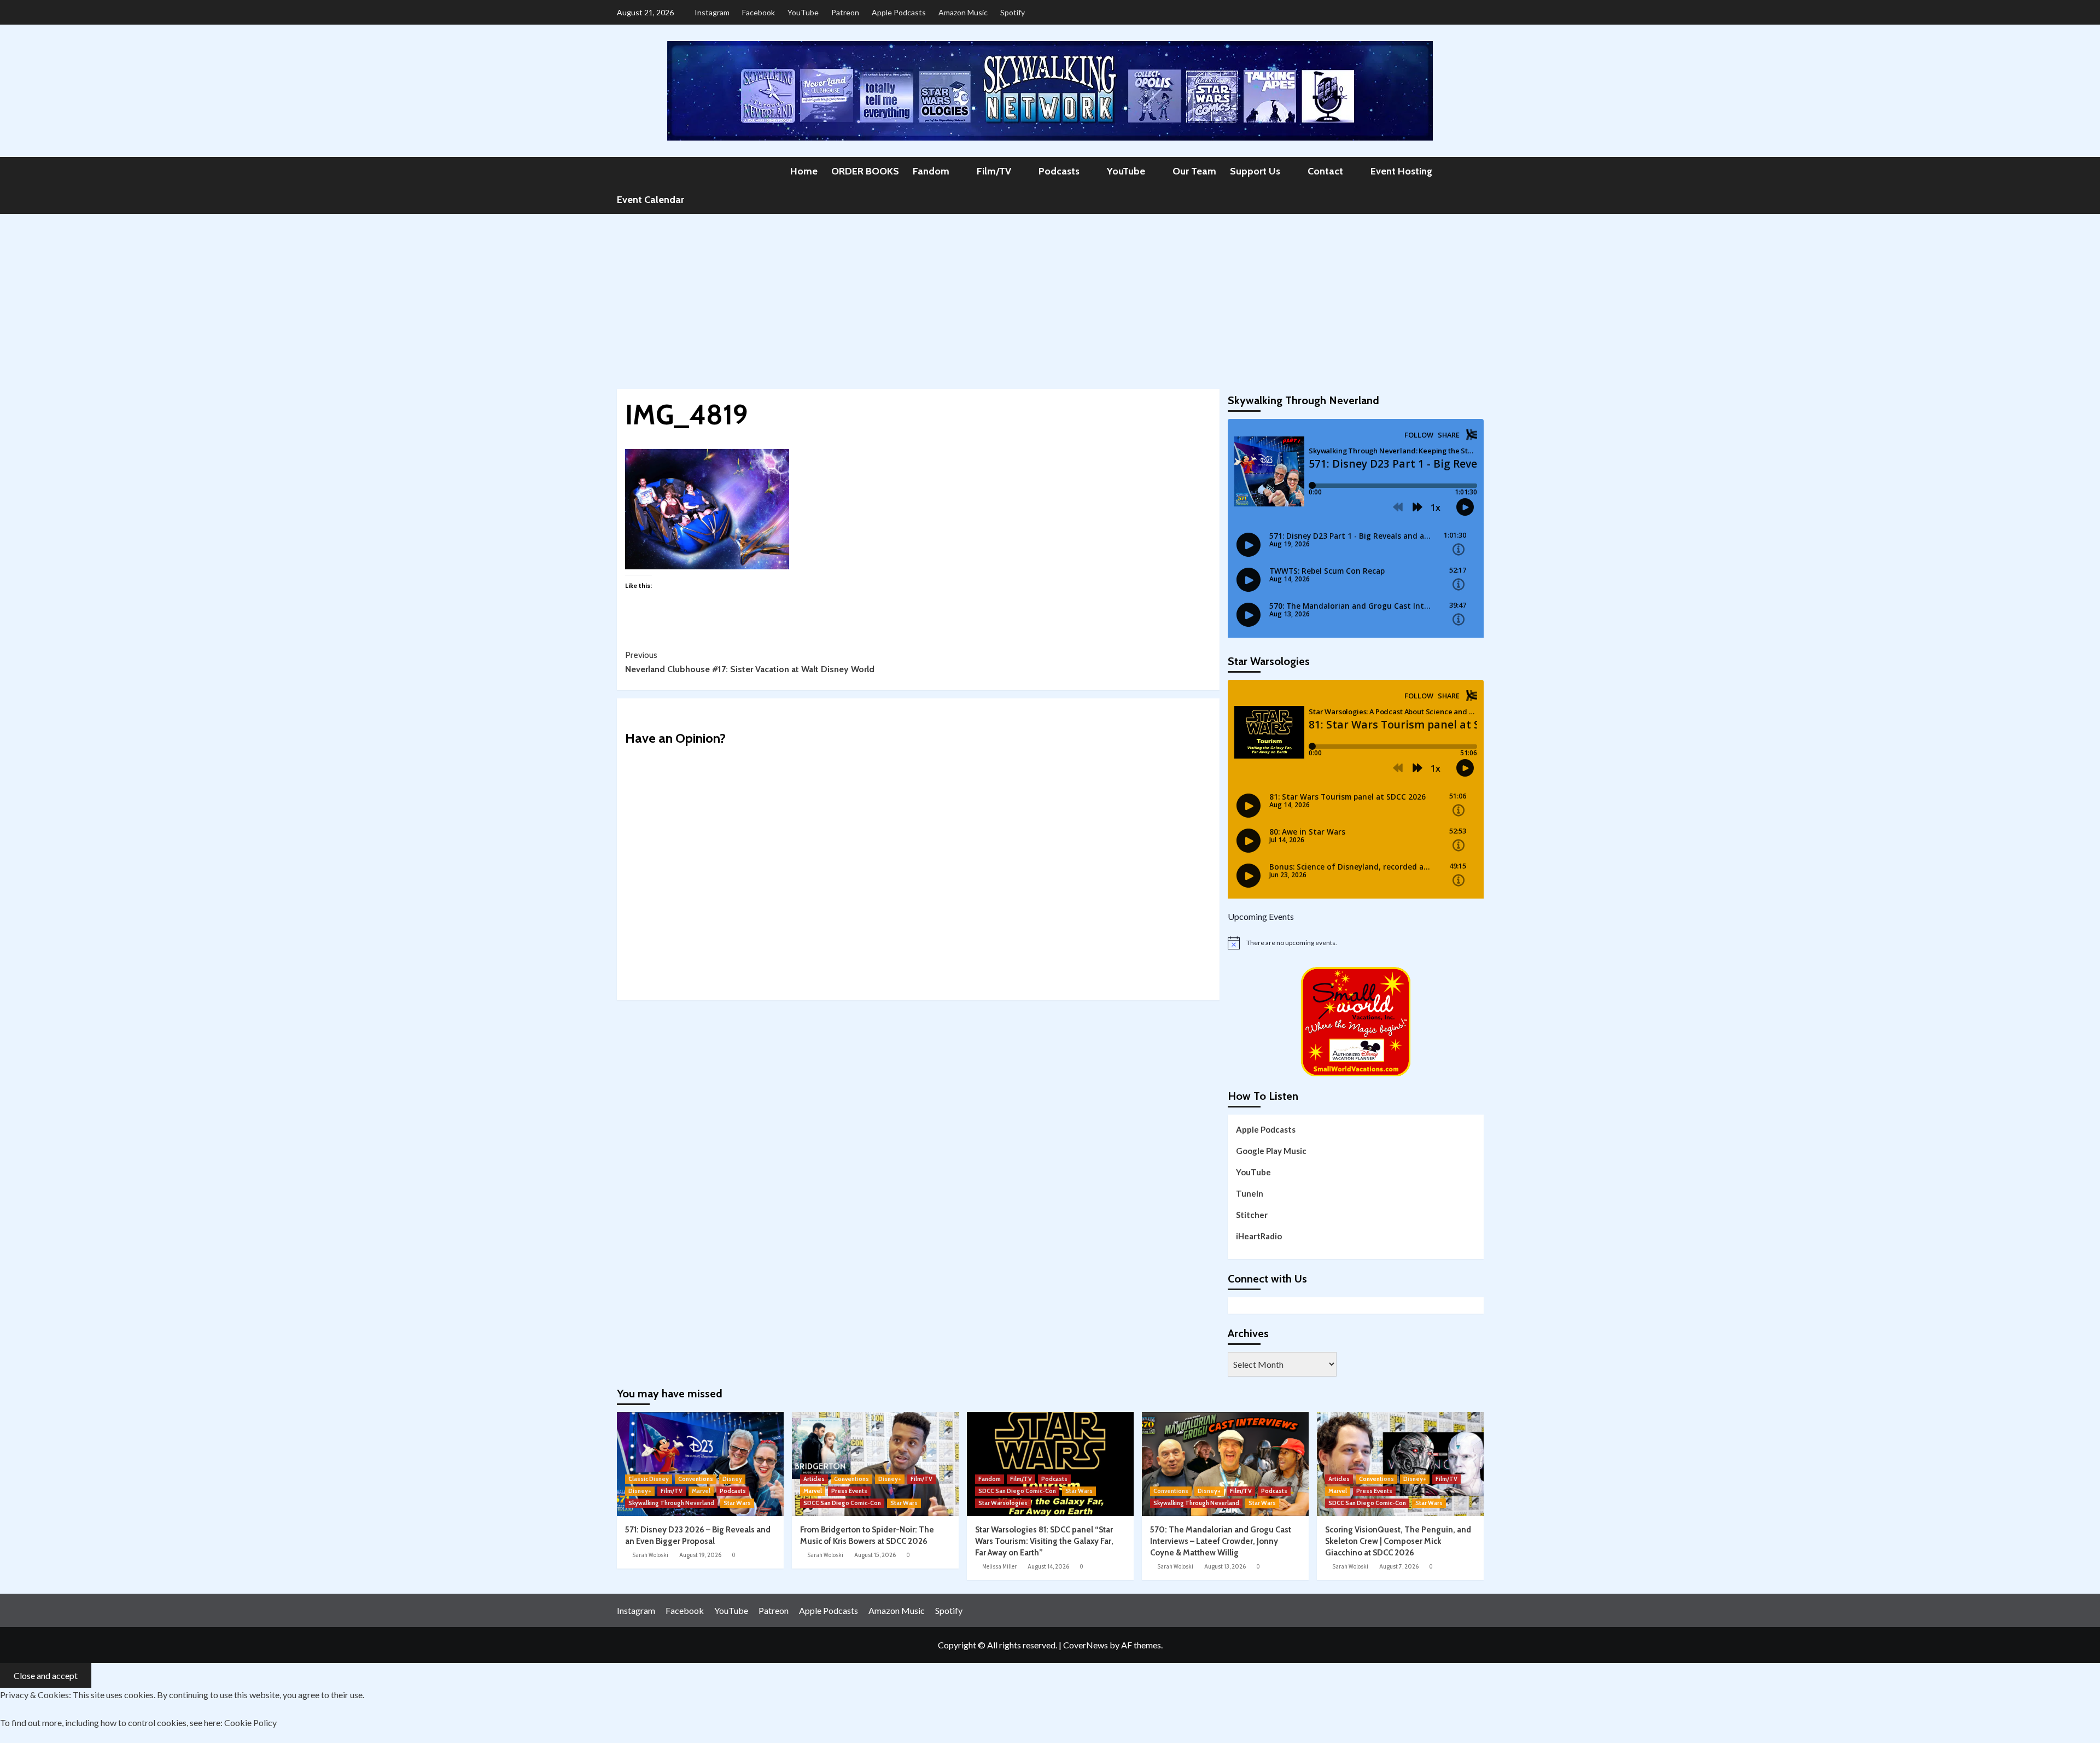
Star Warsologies (1003, 1503)
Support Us (1255, 171)
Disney (732, 1479)
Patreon (845, 12)
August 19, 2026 (700, 1555)
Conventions (696, 1479)
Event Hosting (1401, 171)
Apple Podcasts (899, 12)
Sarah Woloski (650, 1555)
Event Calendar (651, 200)
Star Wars (737, 1503)
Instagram (712, 12)
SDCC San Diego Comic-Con (842, 1503)
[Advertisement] (1050, 296)
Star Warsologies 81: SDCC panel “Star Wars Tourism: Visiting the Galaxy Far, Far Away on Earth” (1044, 1541)
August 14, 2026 (1048, 1566)
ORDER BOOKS (865, 171)
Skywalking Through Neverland (671, 1503)
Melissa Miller (999, 1566)
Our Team (1194, 171)
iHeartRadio (1259, 1236)
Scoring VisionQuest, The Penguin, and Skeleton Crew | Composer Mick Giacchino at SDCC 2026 (1398, 1541)
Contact (1325, 171)
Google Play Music (1271, 1151)
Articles (814, 1479)
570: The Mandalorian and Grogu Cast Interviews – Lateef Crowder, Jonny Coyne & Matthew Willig (1221, 1541)
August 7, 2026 (1399, 1566)
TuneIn (1250, 1193)
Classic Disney (649, 1479)
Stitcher (1252, 1215)
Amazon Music (963, 12)
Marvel (701, 1491)
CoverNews (1086, 1645)
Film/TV (994, 171)
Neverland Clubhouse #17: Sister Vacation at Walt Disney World (750, 662)
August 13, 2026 (1225, 1566)
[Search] (1477, 171)
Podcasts (1059, 171)
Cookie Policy (250, 1722)
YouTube (803, 12)
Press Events (849, 1491)
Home (804, 171)
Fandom (931, 171)
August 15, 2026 (875, 1555)
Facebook (759, 12)
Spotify (1013, 12)
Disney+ (640, 1491)
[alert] (1356, 943)
